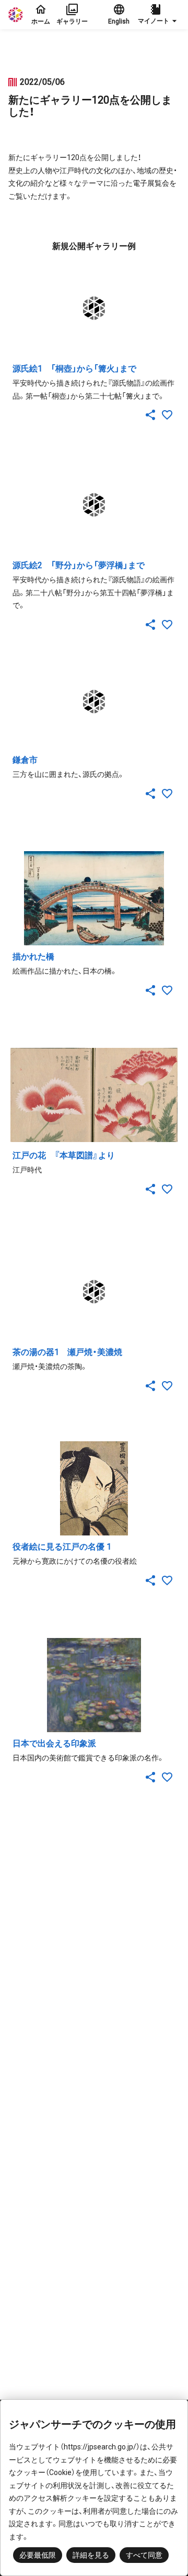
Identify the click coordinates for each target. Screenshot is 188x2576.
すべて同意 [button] (144, 2555)
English (119, 21)
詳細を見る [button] (91, 2555)
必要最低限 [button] (38, 2555)
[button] (159, 15)
